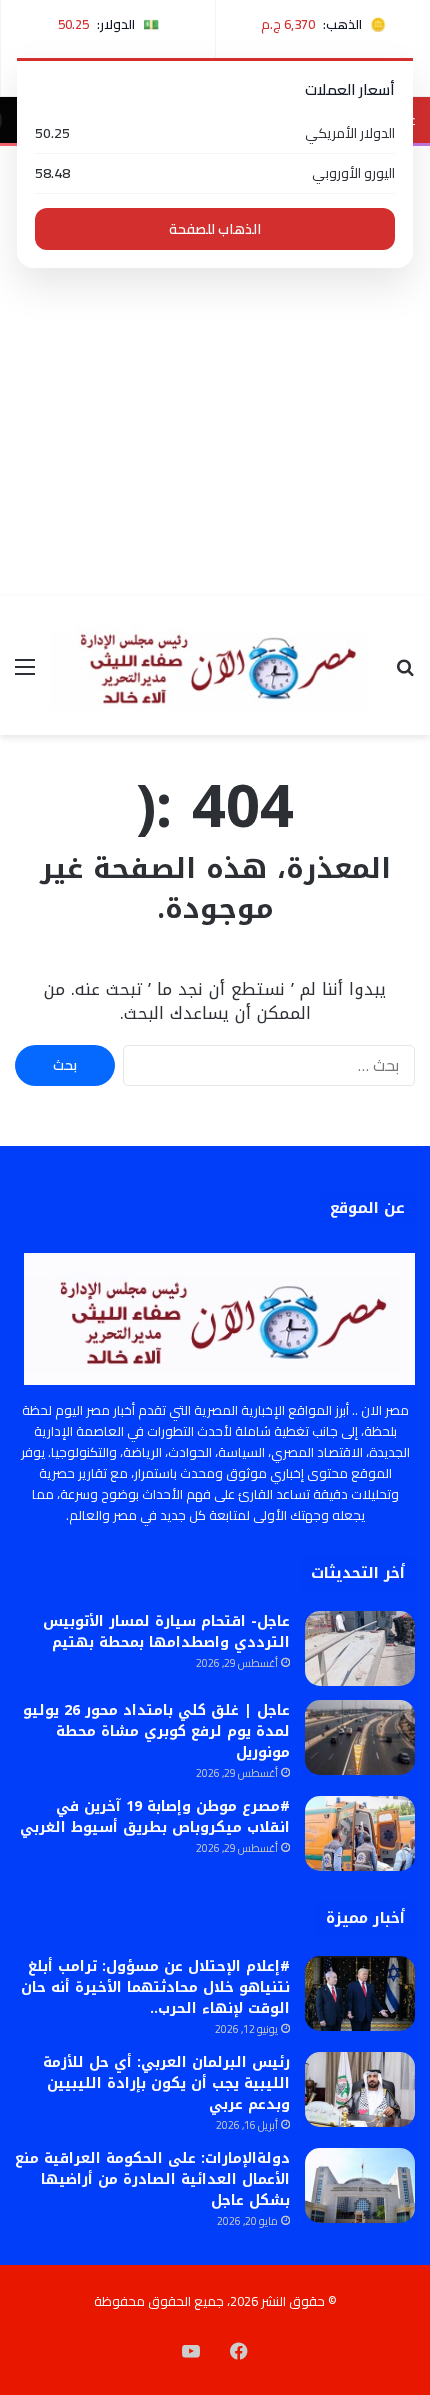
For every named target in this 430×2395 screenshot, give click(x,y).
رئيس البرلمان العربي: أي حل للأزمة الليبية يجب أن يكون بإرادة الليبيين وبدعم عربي (166, 2083)
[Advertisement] (215, 371)
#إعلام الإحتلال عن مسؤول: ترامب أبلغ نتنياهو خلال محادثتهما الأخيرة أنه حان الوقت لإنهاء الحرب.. (155, 1987)
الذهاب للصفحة (215, 229)
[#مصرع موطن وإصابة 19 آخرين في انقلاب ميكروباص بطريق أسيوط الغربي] (360, 1833)
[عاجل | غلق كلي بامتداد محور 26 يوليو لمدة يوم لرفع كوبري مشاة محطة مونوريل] (360, 1737)
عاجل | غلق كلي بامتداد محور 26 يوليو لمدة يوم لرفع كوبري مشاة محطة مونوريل (156, 1731)
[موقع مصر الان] (215, 665)
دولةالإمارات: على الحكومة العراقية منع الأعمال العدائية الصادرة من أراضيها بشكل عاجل (152, 2179)
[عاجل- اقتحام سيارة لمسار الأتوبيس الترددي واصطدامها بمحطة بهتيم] (360, 1648)
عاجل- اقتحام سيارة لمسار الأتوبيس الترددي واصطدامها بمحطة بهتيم (166, 1632)
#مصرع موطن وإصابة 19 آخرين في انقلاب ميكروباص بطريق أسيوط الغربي (155, 1817)
